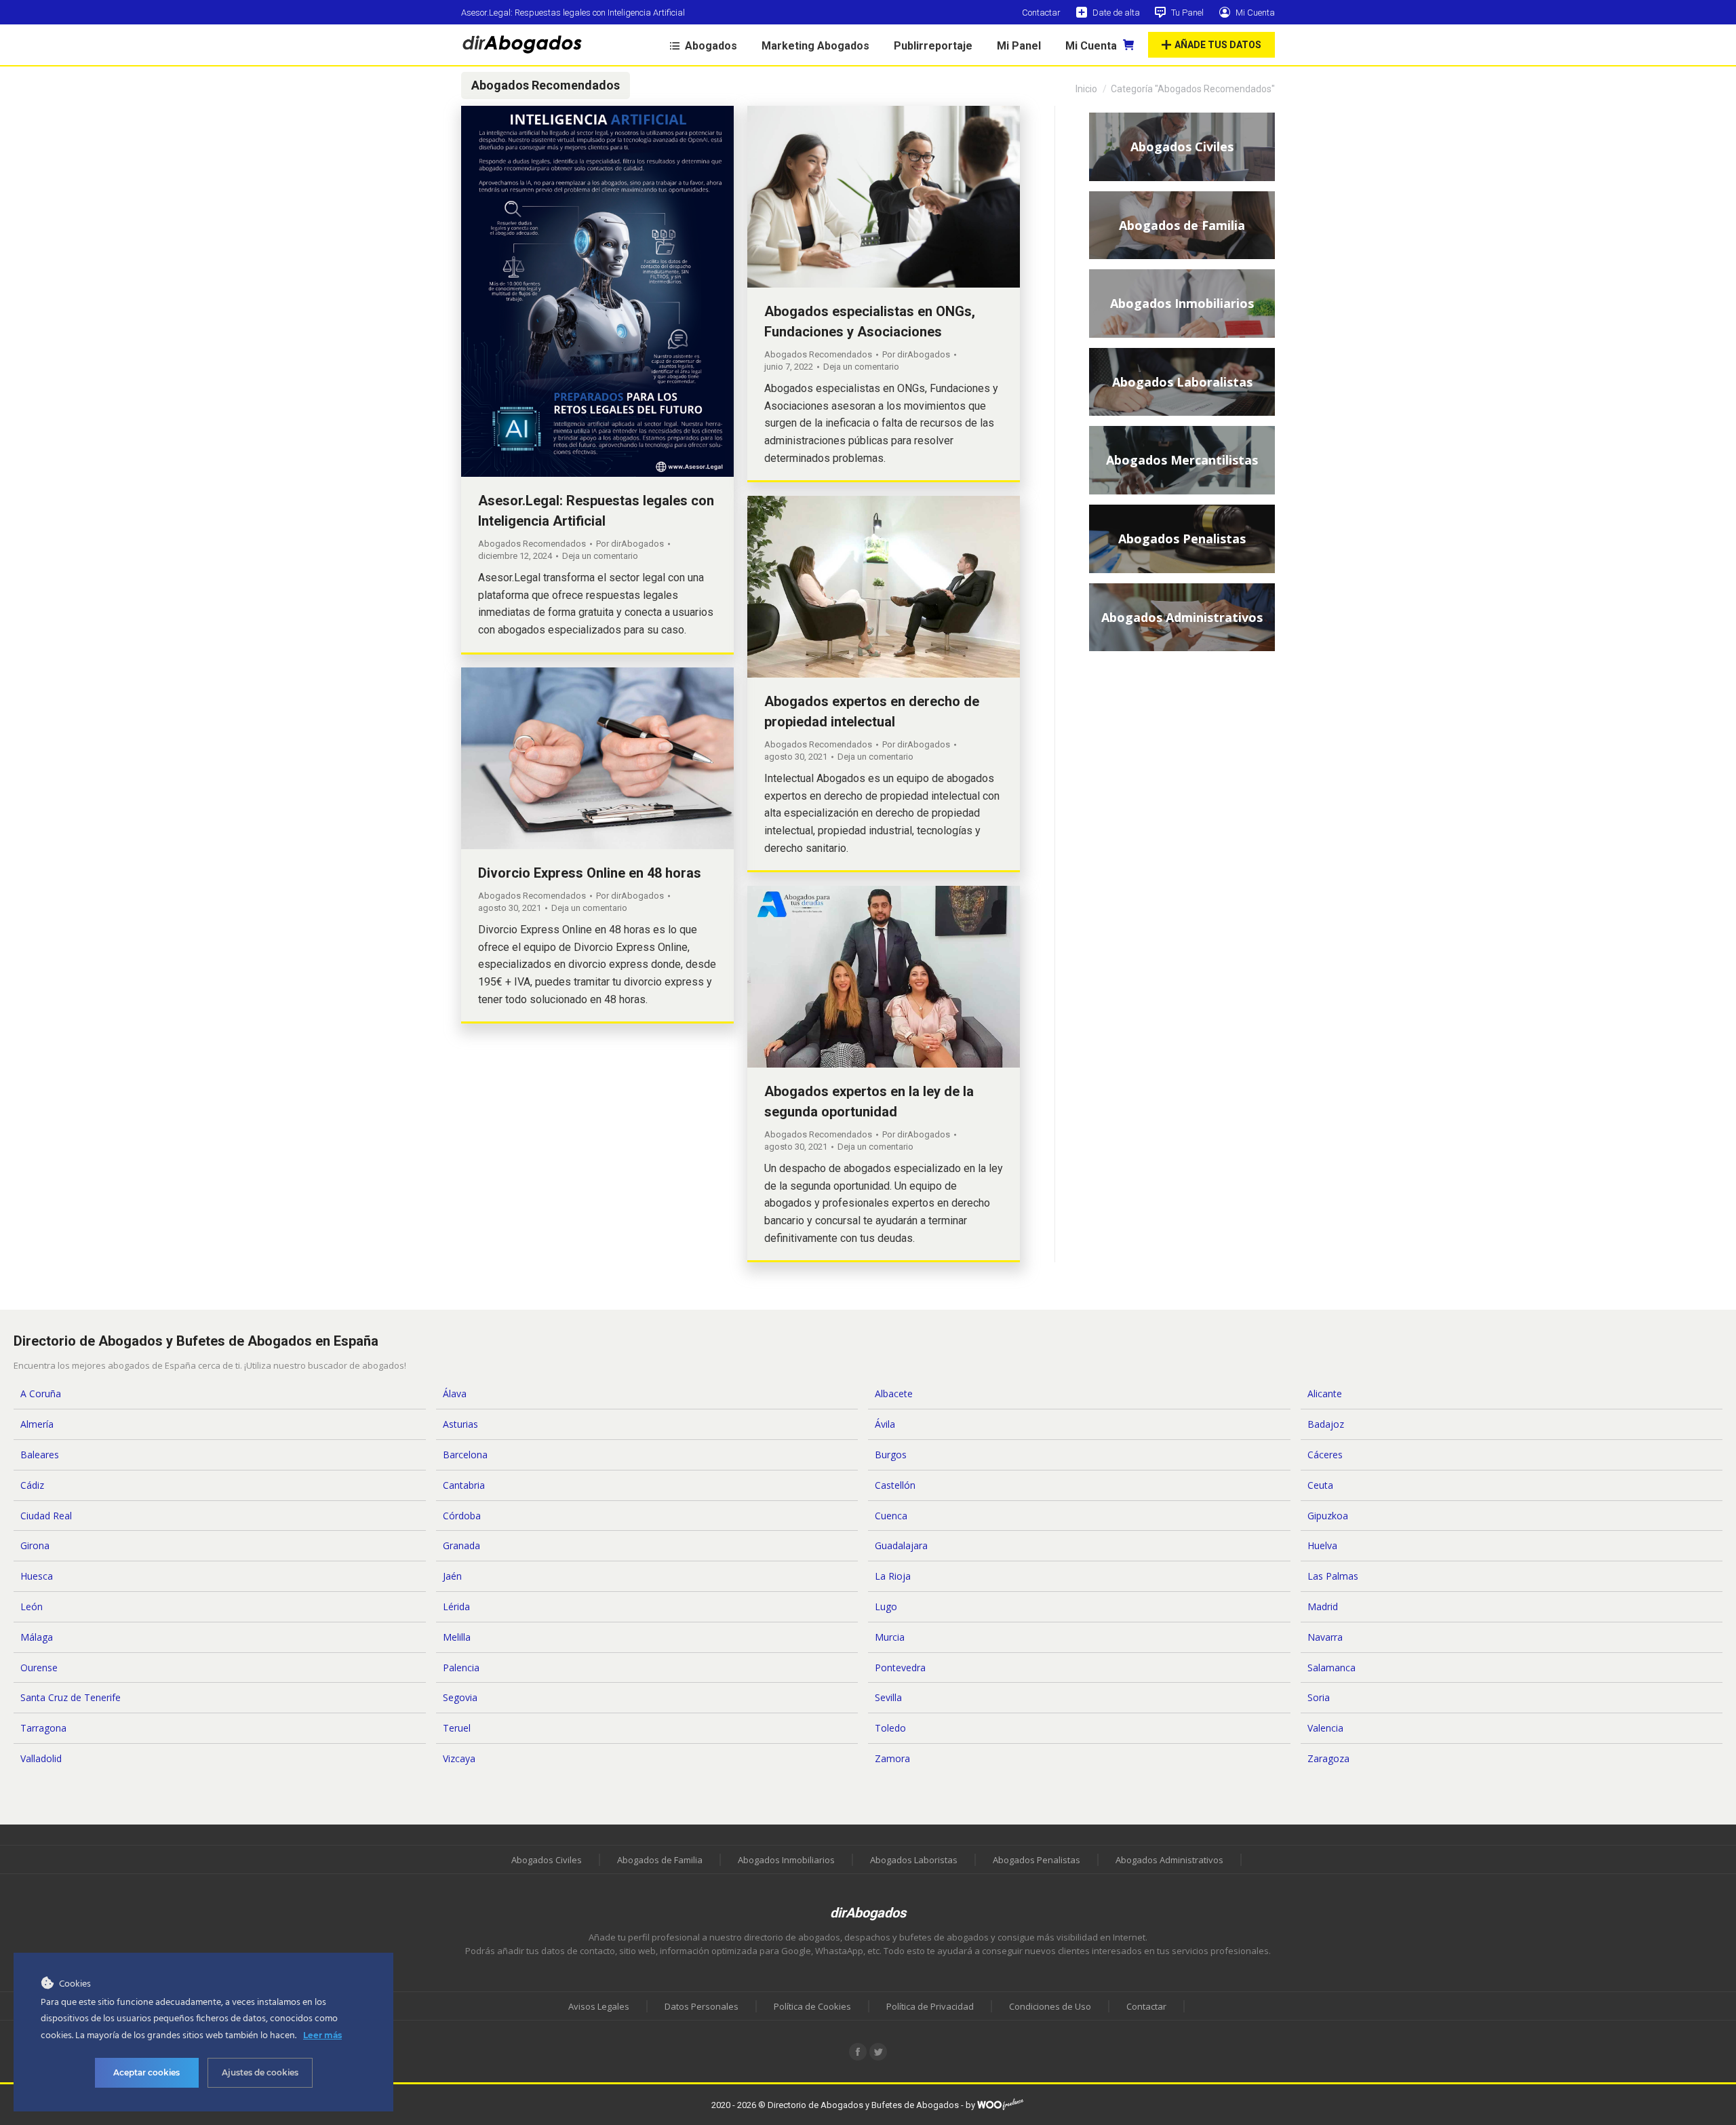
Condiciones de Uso (1050, 2006)
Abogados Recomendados (532, 544)
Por (630, 544)
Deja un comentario (600, 556)
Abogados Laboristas (914, 1860)
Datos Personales (702, 2006)
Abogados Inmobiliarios (786, 1860)
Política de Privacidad (930, 2006)
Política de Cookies (812, 2006)
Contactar (1146, 2006)
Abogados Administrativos (1169, 1860)
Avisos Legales (599, 2006)
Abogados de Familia (660, 1860)
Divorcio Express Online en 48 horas (590, 873)
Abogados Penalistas (1037, 1860)
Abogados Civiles (547, 1860)
